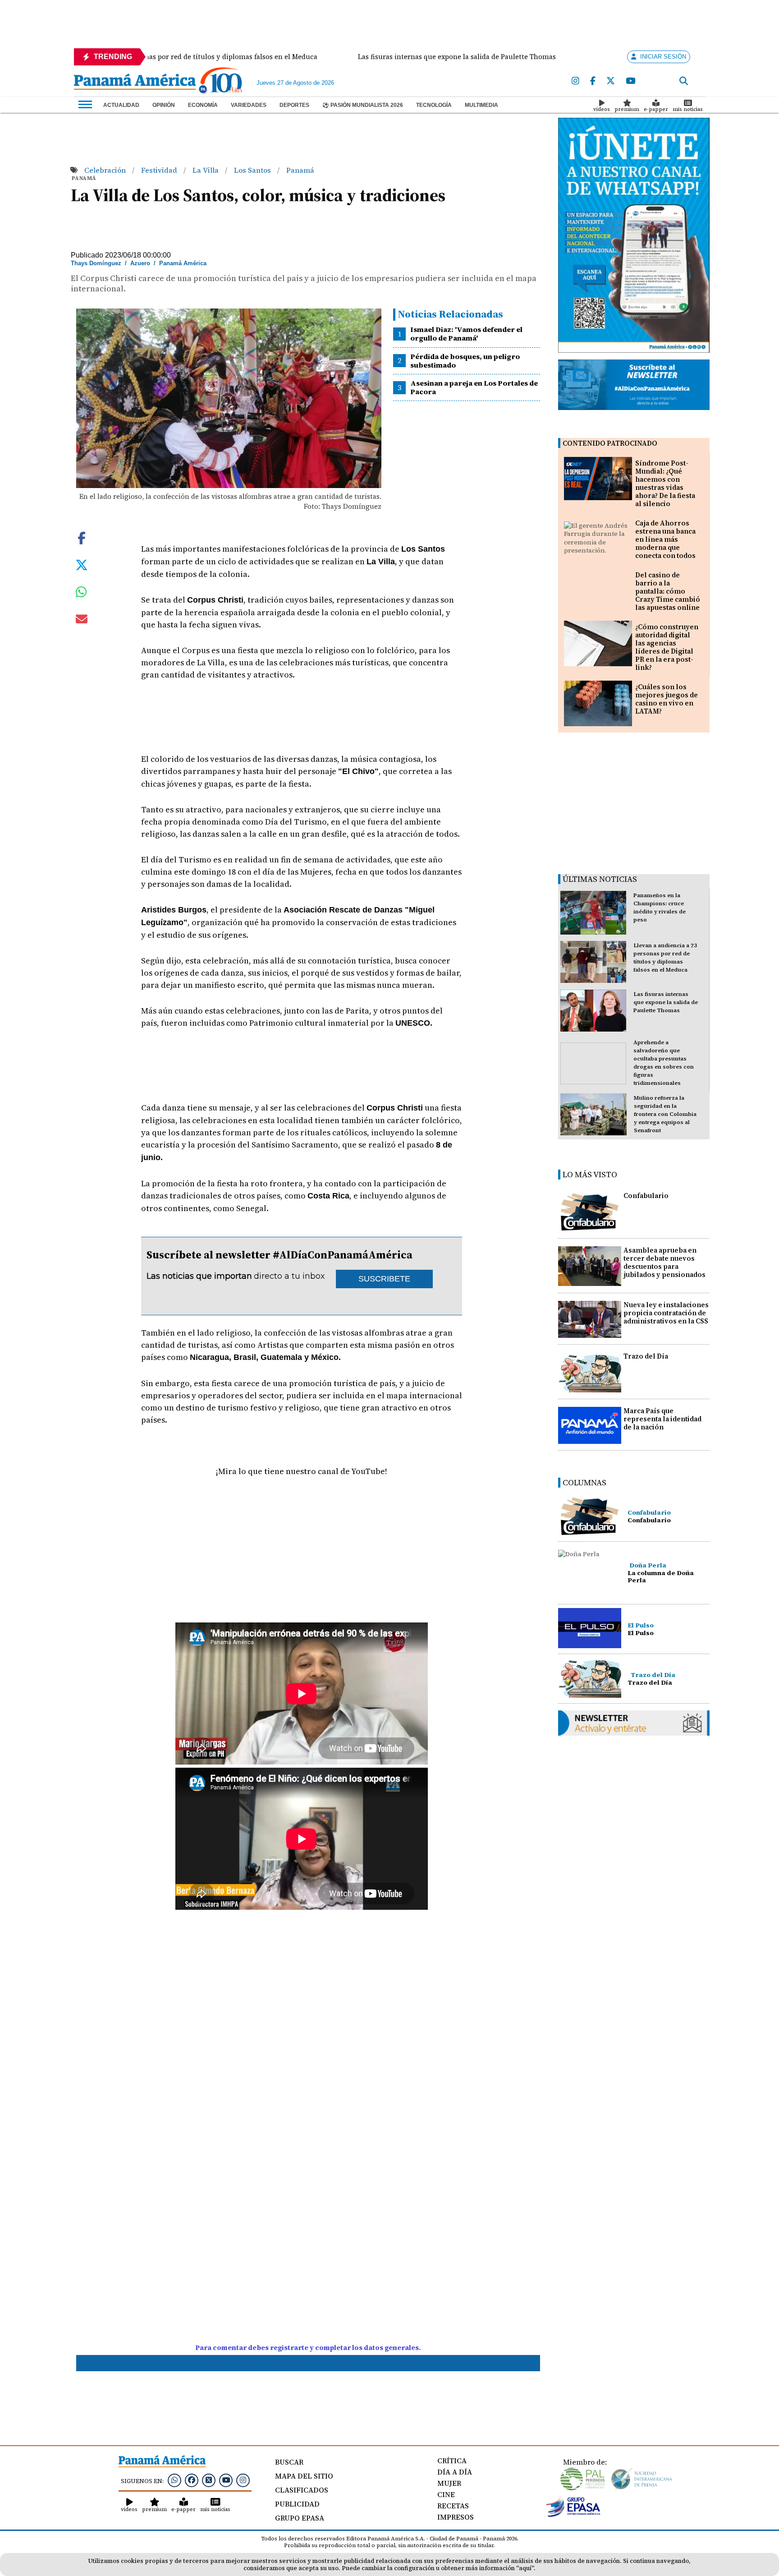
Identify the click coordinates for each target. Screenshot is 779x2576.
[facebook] (593, 81)
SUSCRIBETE (384, 1279)
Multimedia (481, 105)
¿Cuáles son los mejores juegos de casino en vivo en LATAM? (667, 699)
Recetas (453, 2506)
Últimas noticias (600, 879)
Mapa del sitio (304, 2476)
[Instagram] (575, 81)
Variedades (249, 105)
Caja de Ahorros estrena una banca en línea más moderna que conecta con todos (665, 539)
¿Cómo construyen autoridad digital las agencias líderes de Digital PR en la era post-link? (667, 647)
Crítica (452, 2461)
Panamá (300, 170)
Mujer (449, 2483)
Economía (203, 105)
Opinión (164, 105)
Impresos (456, 2517)
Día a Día (455, 2472)
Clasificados (302, 2490)
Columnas (584, 1482)
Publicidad (297, 2504)
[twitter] (611, 81)
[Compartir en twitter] (82, 564)
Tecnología (434, 105)
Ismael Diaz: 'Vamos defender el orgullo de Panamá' (466, 334)
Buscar (289, 2462)
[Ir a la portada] (135, 83)
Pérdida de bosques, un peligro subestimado (465, 361)
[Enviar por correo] (82, 621)
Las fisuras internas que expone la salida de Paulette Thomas (666, 1002)
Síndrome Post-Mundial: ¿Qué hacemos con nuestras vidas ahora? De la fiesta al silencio (665, 483)
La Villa (206, 170)
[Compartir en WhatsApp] (81, 594)
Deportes (294, 105)
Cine (446, 2494)
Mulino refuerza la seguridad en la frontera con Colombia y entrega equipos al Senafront (665, 1114)
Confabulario (646, 1196)
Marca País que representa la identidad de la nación (662, 1419)
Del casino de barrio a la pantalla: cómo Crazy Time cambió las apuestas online (668, 591)
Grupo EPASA (300, 2518)
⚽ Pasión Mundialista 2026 (363, 105)
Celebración (106, 170)
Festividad (160, 170)
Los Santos (253, 170)
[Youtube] (630, 81)
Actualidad (121, 105)
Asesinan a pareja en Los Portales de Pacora (474, 387)
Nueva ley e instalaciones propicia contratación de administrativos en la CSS (666, 1313)
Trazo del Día (646, 1356)
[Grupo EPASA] (573, 2515)
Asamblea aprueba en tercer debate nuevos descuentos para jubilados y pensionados (664, 1262)
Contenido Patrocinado (610, 443)
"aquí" (525, 2568)
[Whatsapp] (174, 2480)
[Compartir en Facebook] (82, 537)
